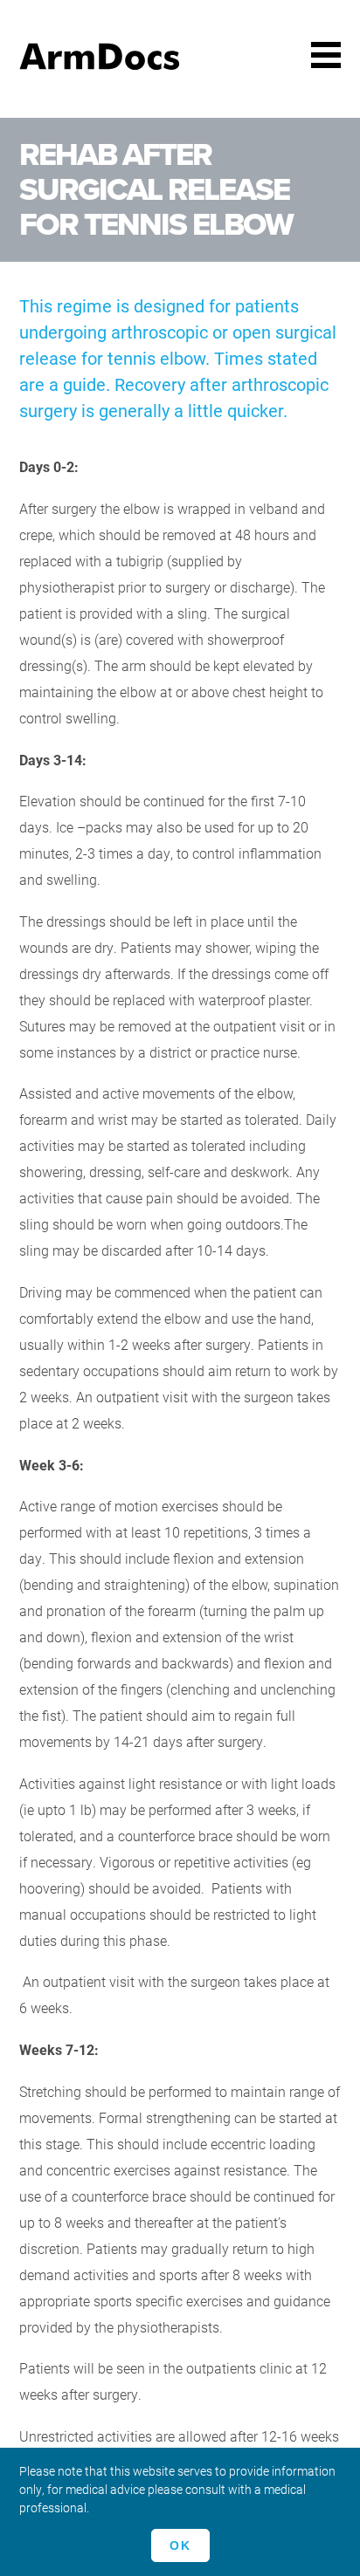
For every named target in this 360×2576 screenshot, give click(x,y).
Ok (180, 2545)
